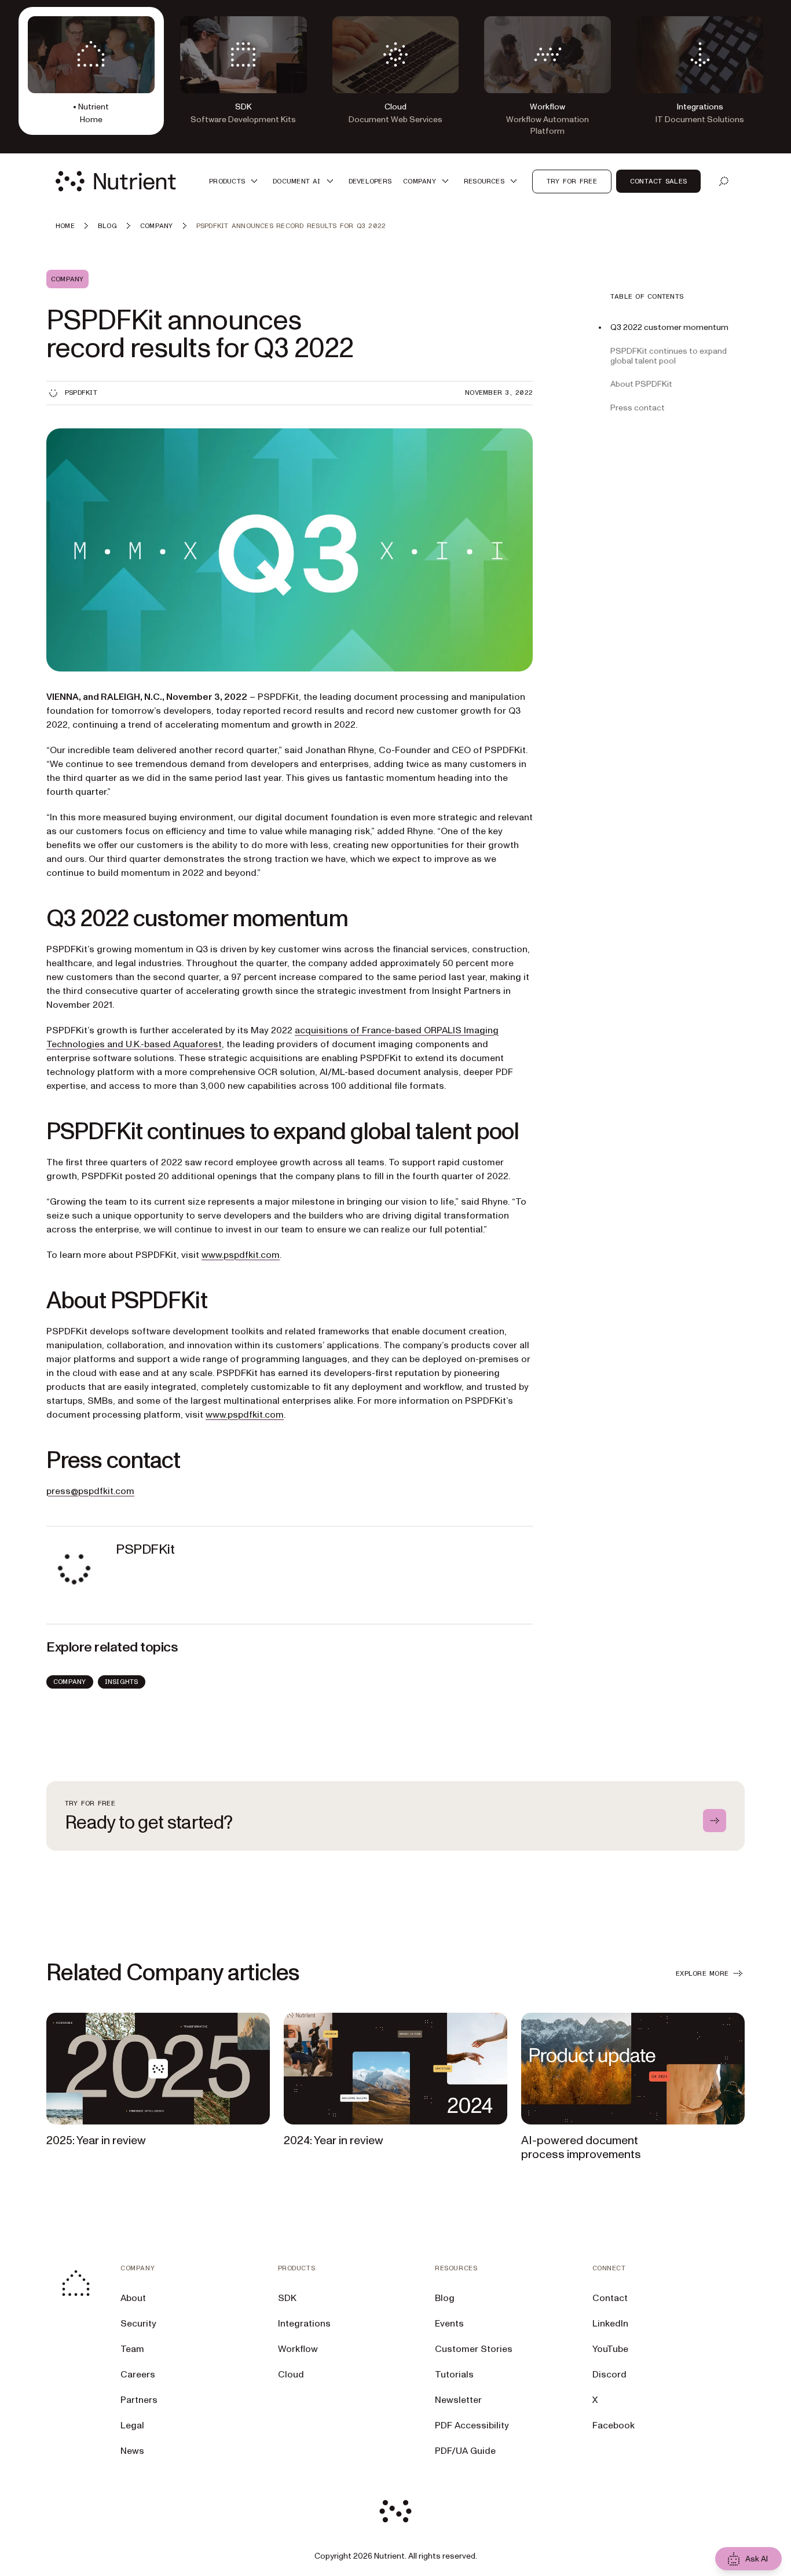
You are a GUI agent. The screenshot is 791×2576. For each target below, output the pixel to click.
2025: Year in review (96, 2141)
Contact (610, 2298)
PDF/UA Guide (465, 2451)
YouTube (610, 2349)
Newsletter (458, 2400)
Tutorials (454, 2375)
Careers (138, 2375)
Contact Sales (658, 181)
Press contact (638, 408)
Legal (132, 2425)
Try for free (572, 181)
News (132, 2451)
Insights (122, 1682)
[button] (235, 181)
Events (449, 2324)
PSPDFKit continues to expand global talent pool (669, 355)
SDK (287, 2298)
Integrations (304, 2324)
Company (70, 1682)
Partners (139, 2400)
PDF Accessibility (472, 2425)
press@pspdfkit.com (90, 1491)
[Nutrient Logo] (116, 181)
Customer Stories (474, 2349)
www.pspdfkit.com (241, 1255)
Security (138, 2324)
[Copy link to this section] (30, 919)
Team (132, 2349)
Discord (609, 2375)
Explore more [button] (702, 1973)
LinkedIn (610, 2324)
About (133, 2298)
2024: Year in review (334, 2141)
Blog (445, 2298)
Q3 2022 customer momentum (669, 327)
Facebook (614, 2425)
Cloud (291, 2375)
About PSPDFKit (641, 384)
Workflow (298, 2349)
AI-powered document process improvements (581, 2148)
